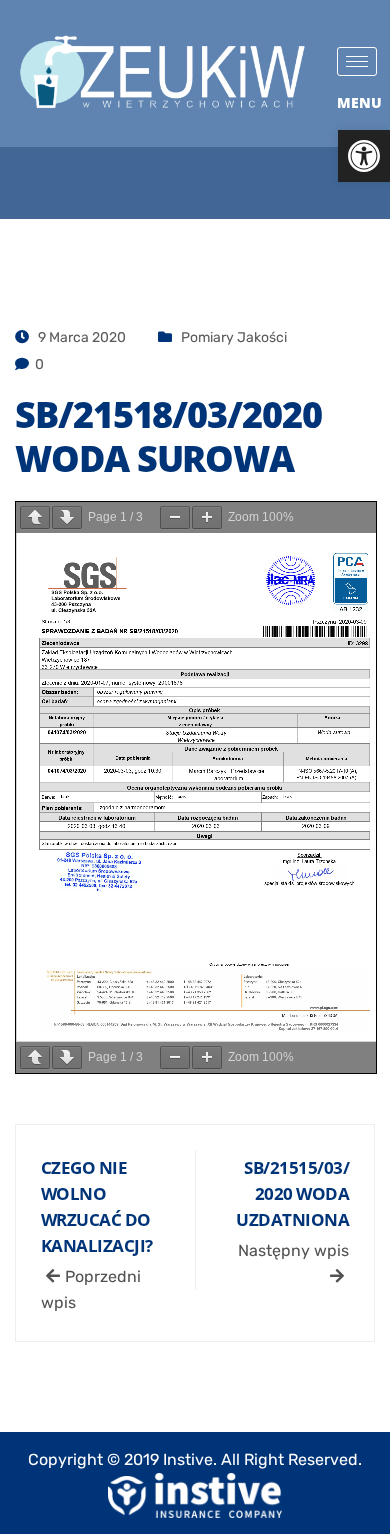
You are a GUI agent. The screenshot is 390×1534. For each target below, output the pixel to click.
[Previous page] (35, 517)
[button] (364, 156)
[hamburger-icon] (357, 61)
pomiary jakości (234, 337)
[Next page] (67, 517)
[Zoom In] (207, 517)
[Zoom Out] (175, 517)
